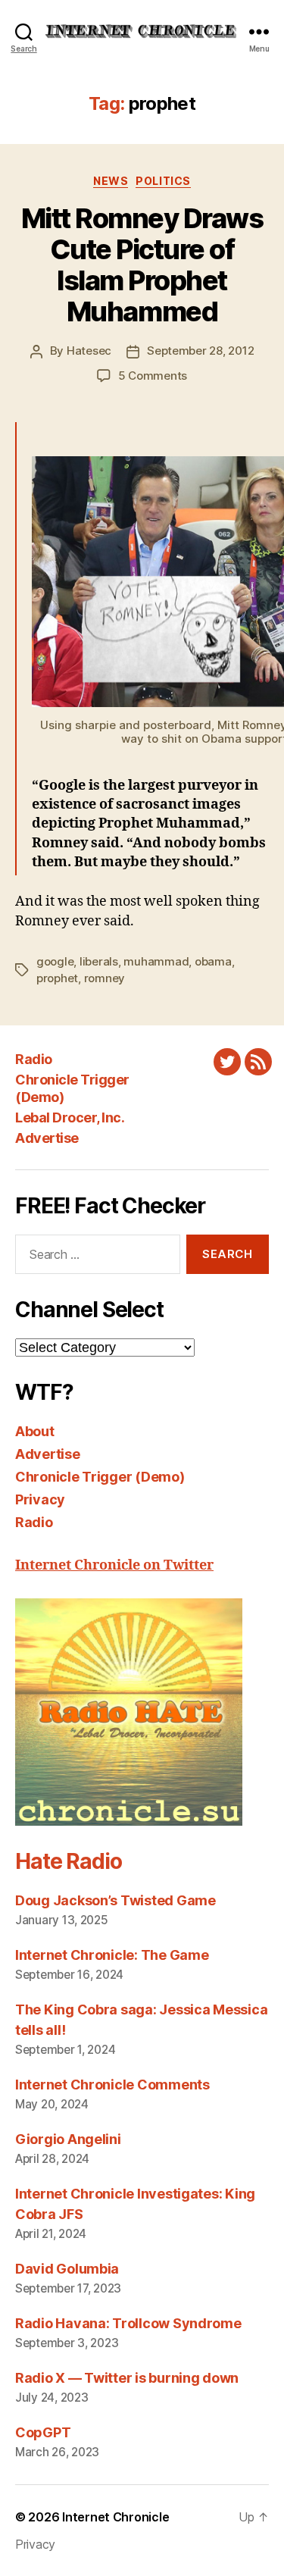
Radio (34, 1059)
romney (105, 978)
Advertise (47, 1138)
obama (213, 961)
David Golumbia (67, 2269)
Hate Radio (68, 1861)
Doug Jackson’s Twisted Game (115, 1900)
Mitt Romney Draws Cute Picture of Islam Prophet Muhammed (142, 265)
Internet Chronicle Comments (112, 2085)
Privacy (40, 1499)
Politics (163, 181)
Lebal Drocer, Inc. (70, 1117)
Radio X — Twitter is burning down (127, 2378)
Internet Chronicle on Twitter (114, 1565)
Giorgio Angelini (68, 2139)
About (35, 1431)
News (111, 181)
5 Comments (153, 376)
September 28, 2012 (200, 351)
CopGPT (43, 2432)
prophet (57, 978)
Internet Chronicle (115, 2517)
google (55, 961)
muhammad (156, 961)
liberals (99, 961)
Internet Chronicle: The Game (112, 1955)
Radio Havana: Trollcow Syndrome (128, 2323)
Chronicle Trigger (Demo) (100, 1477)
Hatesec (89, 351)
